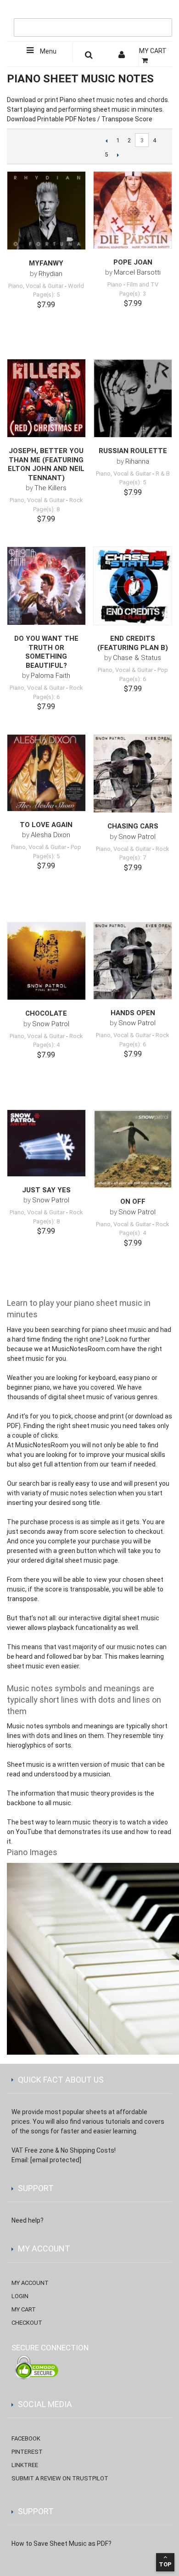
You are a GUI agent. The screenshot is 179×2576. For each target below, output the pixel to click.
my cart (24, 2309)
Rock (76, 500)
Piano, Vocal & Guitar (36, 286)
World (76, 286)
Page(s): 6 (46, 697)
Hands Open (133, 1013)
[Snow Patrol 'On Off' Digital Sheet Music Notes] (133, 1149)
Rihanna (137, 461)
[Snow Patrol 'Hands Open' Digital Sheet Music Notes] (133, 961)
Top (165, 2564)
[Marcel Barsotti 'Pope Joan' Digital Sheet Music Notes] (133, 210)
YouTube (29, 1832)
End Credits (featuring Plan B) (133, 643)
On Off (133, 1201)
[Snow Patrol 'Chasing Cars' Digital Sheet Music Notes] (133, 774)
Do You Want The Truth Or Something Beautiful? (46, 652)
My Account (30, 2283)
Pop (163, 670)
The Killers (50, 488)
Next (118, 155)
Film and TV (143, 284)
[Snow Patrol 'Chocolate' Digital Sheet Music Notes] (46, 961)
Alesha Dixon (50, 835)
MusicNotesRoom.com (86, 1349)
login (20, 2296)
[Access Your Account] (123, 56)
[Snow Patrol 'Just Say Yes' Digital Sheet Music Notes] (46, 1143)
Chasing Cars (133, 826)
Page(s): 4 (46, 1045)
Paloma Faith (50, 676)
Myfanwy (46, 263)
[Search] (163, 12)
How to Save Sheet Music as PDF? (62, 2544)
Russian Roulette (133, 451)
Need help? (28, 2220)
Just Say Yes (46, 1190)
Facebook (26, 2438)
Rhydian (50, 274)
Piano (115, 284)
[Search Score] (89, 56)
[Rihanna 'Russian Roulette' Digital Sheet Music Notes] (133, 398)
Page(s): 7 (133, 858)
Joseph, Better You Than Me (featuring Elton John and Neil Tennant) (46, 464)
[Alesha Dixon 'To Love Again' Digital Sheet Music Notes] (46, 773)
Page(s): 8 (46, 509)
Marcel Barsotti (137, 272)
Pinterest (27, 2452)
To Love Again (46, 825)
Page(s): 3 (133, 294)
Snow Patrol (137, 837)
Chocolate (46, 1013)
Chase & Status (137, 658)
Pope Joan (133, 262)
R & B (163, 474)
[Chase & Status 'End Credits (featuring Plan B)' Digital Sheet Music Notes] (133, 586)
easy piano (134, 1378)
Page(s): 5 (46, 295)
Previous (106, 141)
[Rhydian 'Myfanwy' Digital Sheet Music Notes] (46, 211)
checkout (27, 2323)
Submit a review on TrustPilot (60, 2478)
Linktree (25, 2465)
